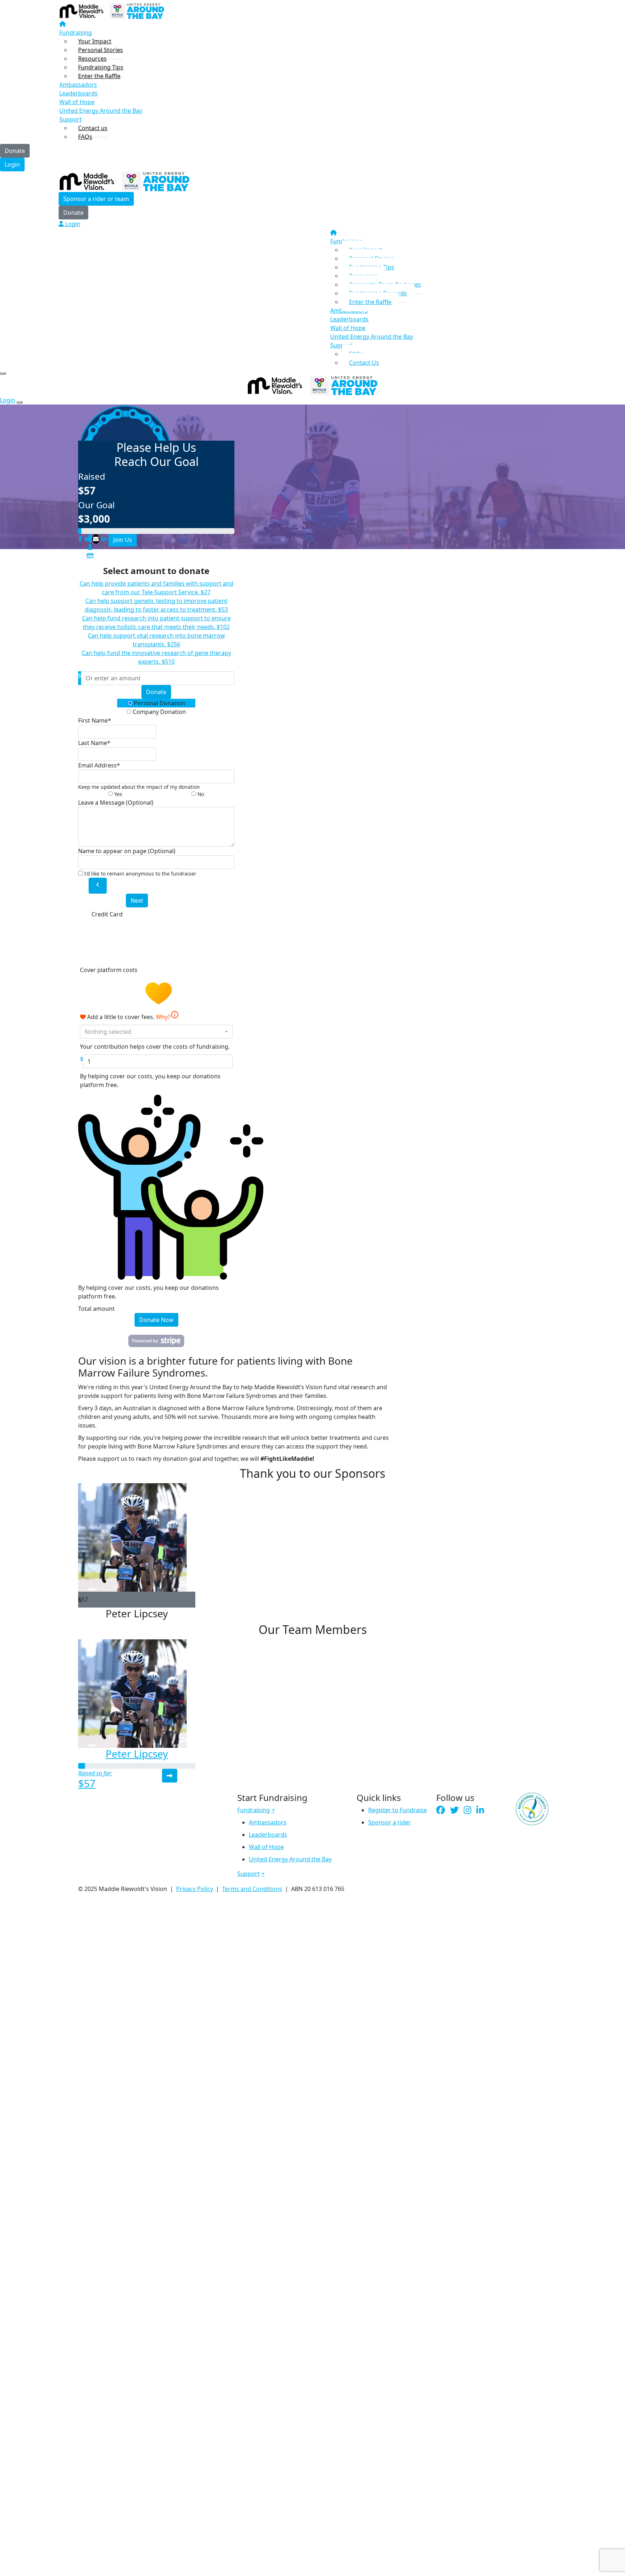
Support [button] (248, 1874)
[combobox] (156, 1032)
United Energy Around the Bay (101, 111)
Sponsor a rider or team (96, 199)
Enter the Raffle (99, 76)
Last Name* (94, 743)
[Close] (20, 402)
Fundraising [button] (254, 1810)
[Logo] (112, 10)
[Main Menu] (3, 373)
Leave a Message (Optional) (116, 803)
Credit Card (107, 914)
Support (71, 119)
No (200, 794)
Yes (118, 794)
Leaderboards (78, 93)
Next (137, 900)
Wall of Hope (77, 102)
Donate (15, 151)
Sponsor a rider (390, 1822)
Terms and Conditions (252, 1889)
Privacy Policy (195, 1889)
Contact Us (364, 363)
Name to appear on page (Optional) (127, 851)
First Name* (95, 720)
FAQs (85, 137)
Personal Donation (159, 703)
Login (12, 164)
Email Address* (99, 765)
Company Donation (159, 712)
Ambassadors (268, 1822)
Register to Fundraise (397, 1810)
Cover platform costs (109, 970)
